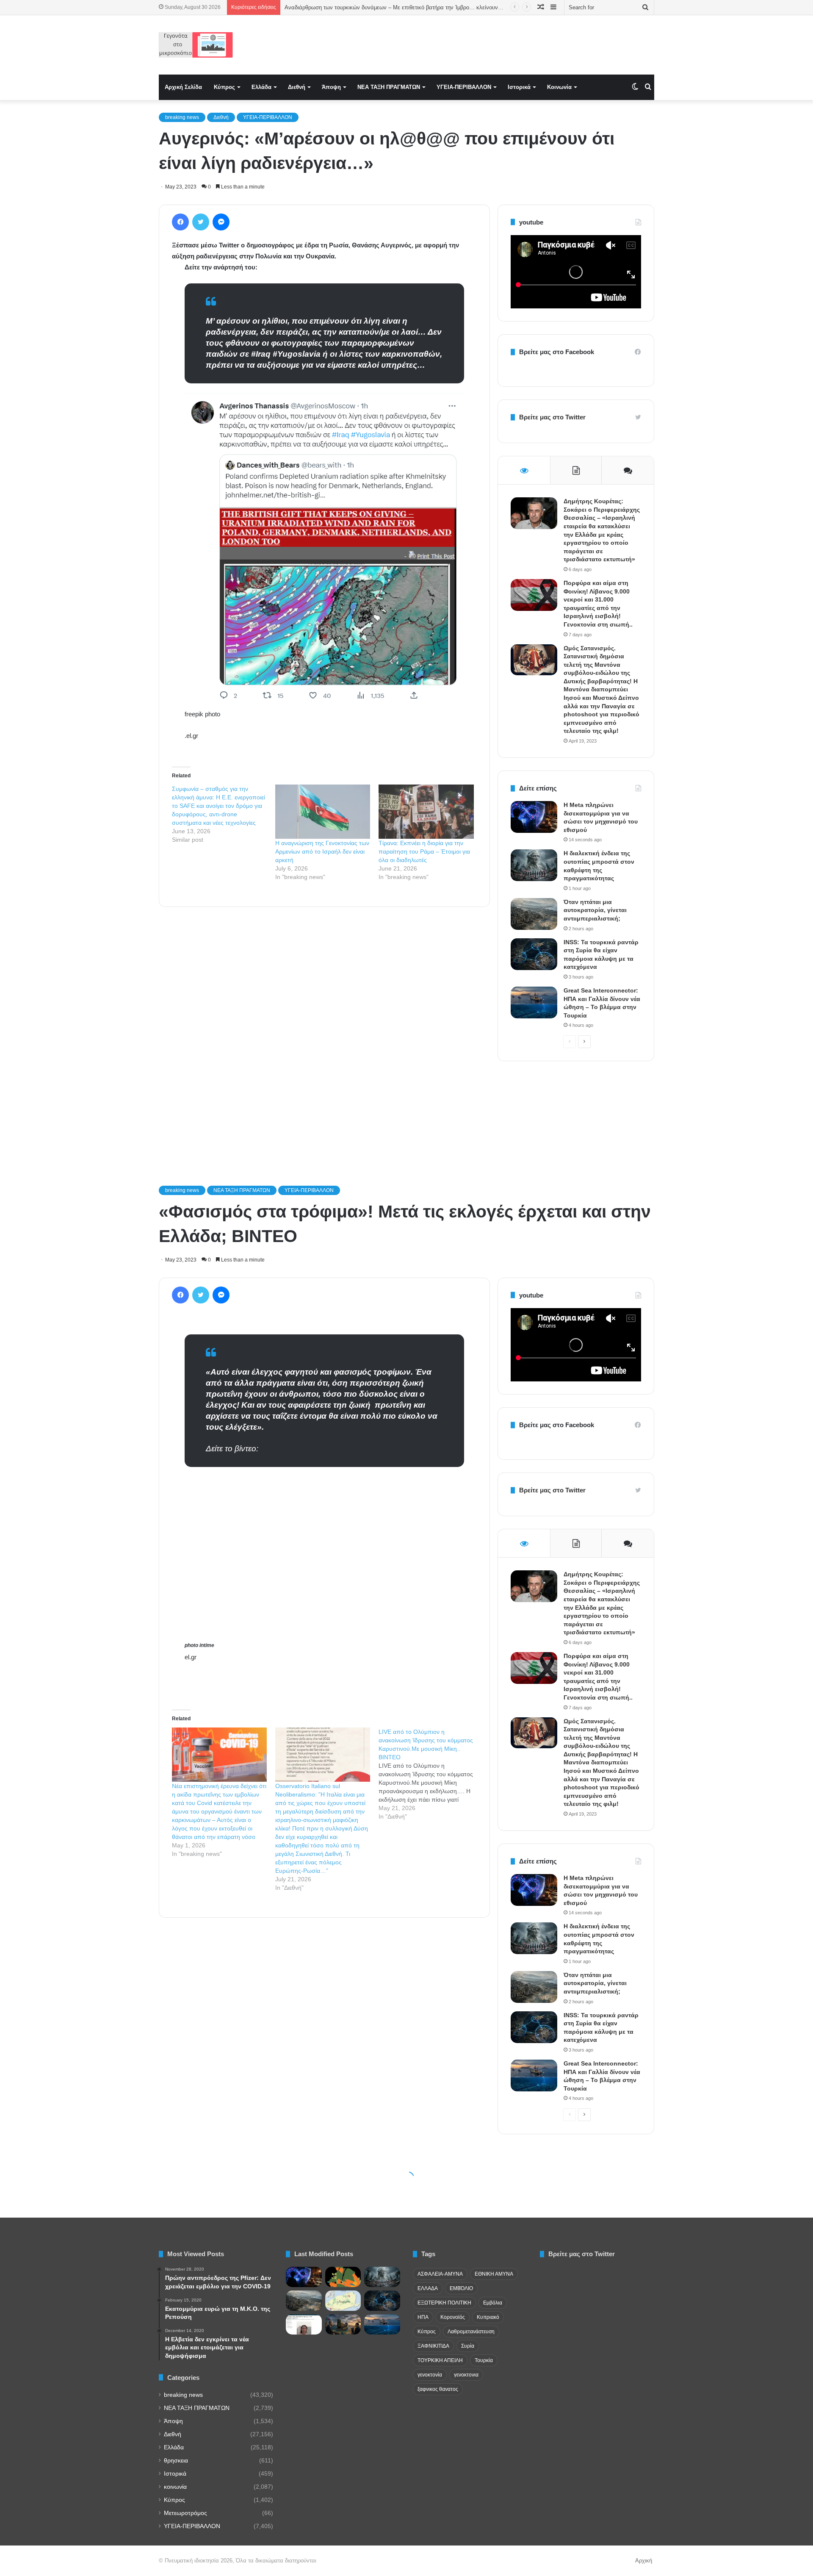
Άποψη (331, 87)
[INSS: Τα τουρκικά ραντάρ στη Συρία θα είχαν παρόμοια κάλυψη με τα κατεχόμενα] (534, 954)
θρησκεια (176, 2461)
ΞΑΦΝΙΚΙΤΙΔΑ (433, 2346)
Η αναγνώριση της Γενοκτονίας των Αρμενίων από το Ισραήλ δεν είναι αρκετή (322, 851)
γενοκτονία (430, 2375)
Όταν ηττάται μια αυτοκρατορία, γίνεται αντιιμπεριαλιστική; (595, 910)
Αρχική (644, 2561)
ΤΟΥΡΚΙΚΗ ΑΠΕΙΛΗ (440, 2360)
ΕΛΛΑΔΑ (428, 2288)
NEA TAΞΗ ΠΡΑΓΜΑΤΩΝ (389, 87)
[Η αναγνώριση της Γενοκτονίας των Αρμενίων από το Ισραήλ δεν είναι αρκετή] (323, 812)
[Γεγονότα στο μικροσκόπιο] (196, 45)
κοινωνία (175, 2487)
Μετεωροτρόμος (185, 2513)
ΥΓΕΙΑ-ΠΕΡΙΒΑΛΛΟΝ (464, 87)
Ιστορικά (519, 87)
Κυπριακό (488, 2317)
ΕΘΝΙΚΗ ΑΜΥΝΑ (494, 2274)
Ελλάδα (261, 87)
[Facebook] (180, 222)
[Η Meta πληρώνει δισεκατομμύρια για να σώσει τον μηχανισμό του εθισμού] (534, 817)
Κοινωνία (559, 87)
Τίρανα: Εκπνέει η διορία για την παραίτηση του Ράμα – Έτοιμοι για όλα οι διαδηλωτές (424, 851)
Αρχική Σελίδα (183, 87)
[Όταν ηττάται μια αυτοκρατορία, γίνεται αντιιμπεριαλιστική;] (534, 914)
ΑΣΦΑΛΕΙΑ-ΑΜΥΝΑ (440, 2274)
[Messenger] (221, 222)
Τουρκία (484, 2360)
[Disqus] (324, 1034)
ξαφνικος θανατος (438, 2389)
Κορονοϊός (453, 2317)
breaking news (182, 117)
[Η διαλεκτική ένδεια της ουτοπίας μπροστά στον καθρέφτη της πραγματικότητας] (534, 865)
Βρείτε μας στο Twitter (552, 417)
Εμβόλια (493, 2303)
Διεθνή (297, 87)
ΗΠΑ (423, 2317)
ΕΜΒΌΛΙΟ (461, 2288)
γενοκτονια (466, 2375)
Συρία (468, 2346)
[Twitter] (201, 222)
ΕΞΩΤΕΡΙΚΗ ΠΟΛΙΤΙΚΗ (444, 2303)
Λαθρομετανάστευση (471, 2332)
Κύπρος (224, 87)
